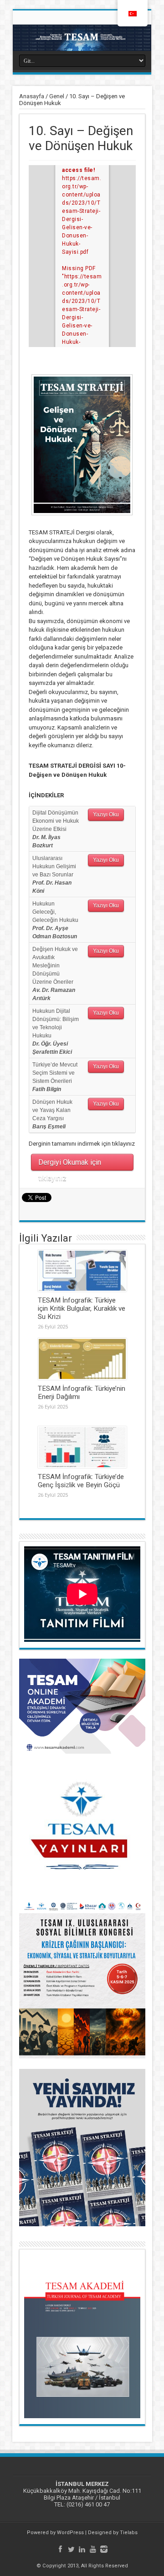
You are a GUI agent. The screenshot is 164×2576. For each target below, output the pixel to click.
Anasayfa (32, 96)
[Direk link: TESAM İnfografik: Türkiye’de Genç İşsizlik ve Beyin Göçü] (82, 1447)
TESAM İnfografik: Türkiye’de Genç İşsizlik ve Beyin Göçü (81, 1481)
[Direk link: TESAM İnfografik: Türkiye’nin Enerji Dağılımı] (82, 1359)
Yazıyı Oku (106, 815)
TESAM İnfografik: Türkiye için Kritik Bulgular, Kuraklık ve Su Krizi (82, 1308)
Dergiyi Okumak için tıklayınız (70, 1164)
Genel (57, 96)
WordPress (70, 2533)
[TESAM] (82, 38)
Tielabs (129, 2533)
